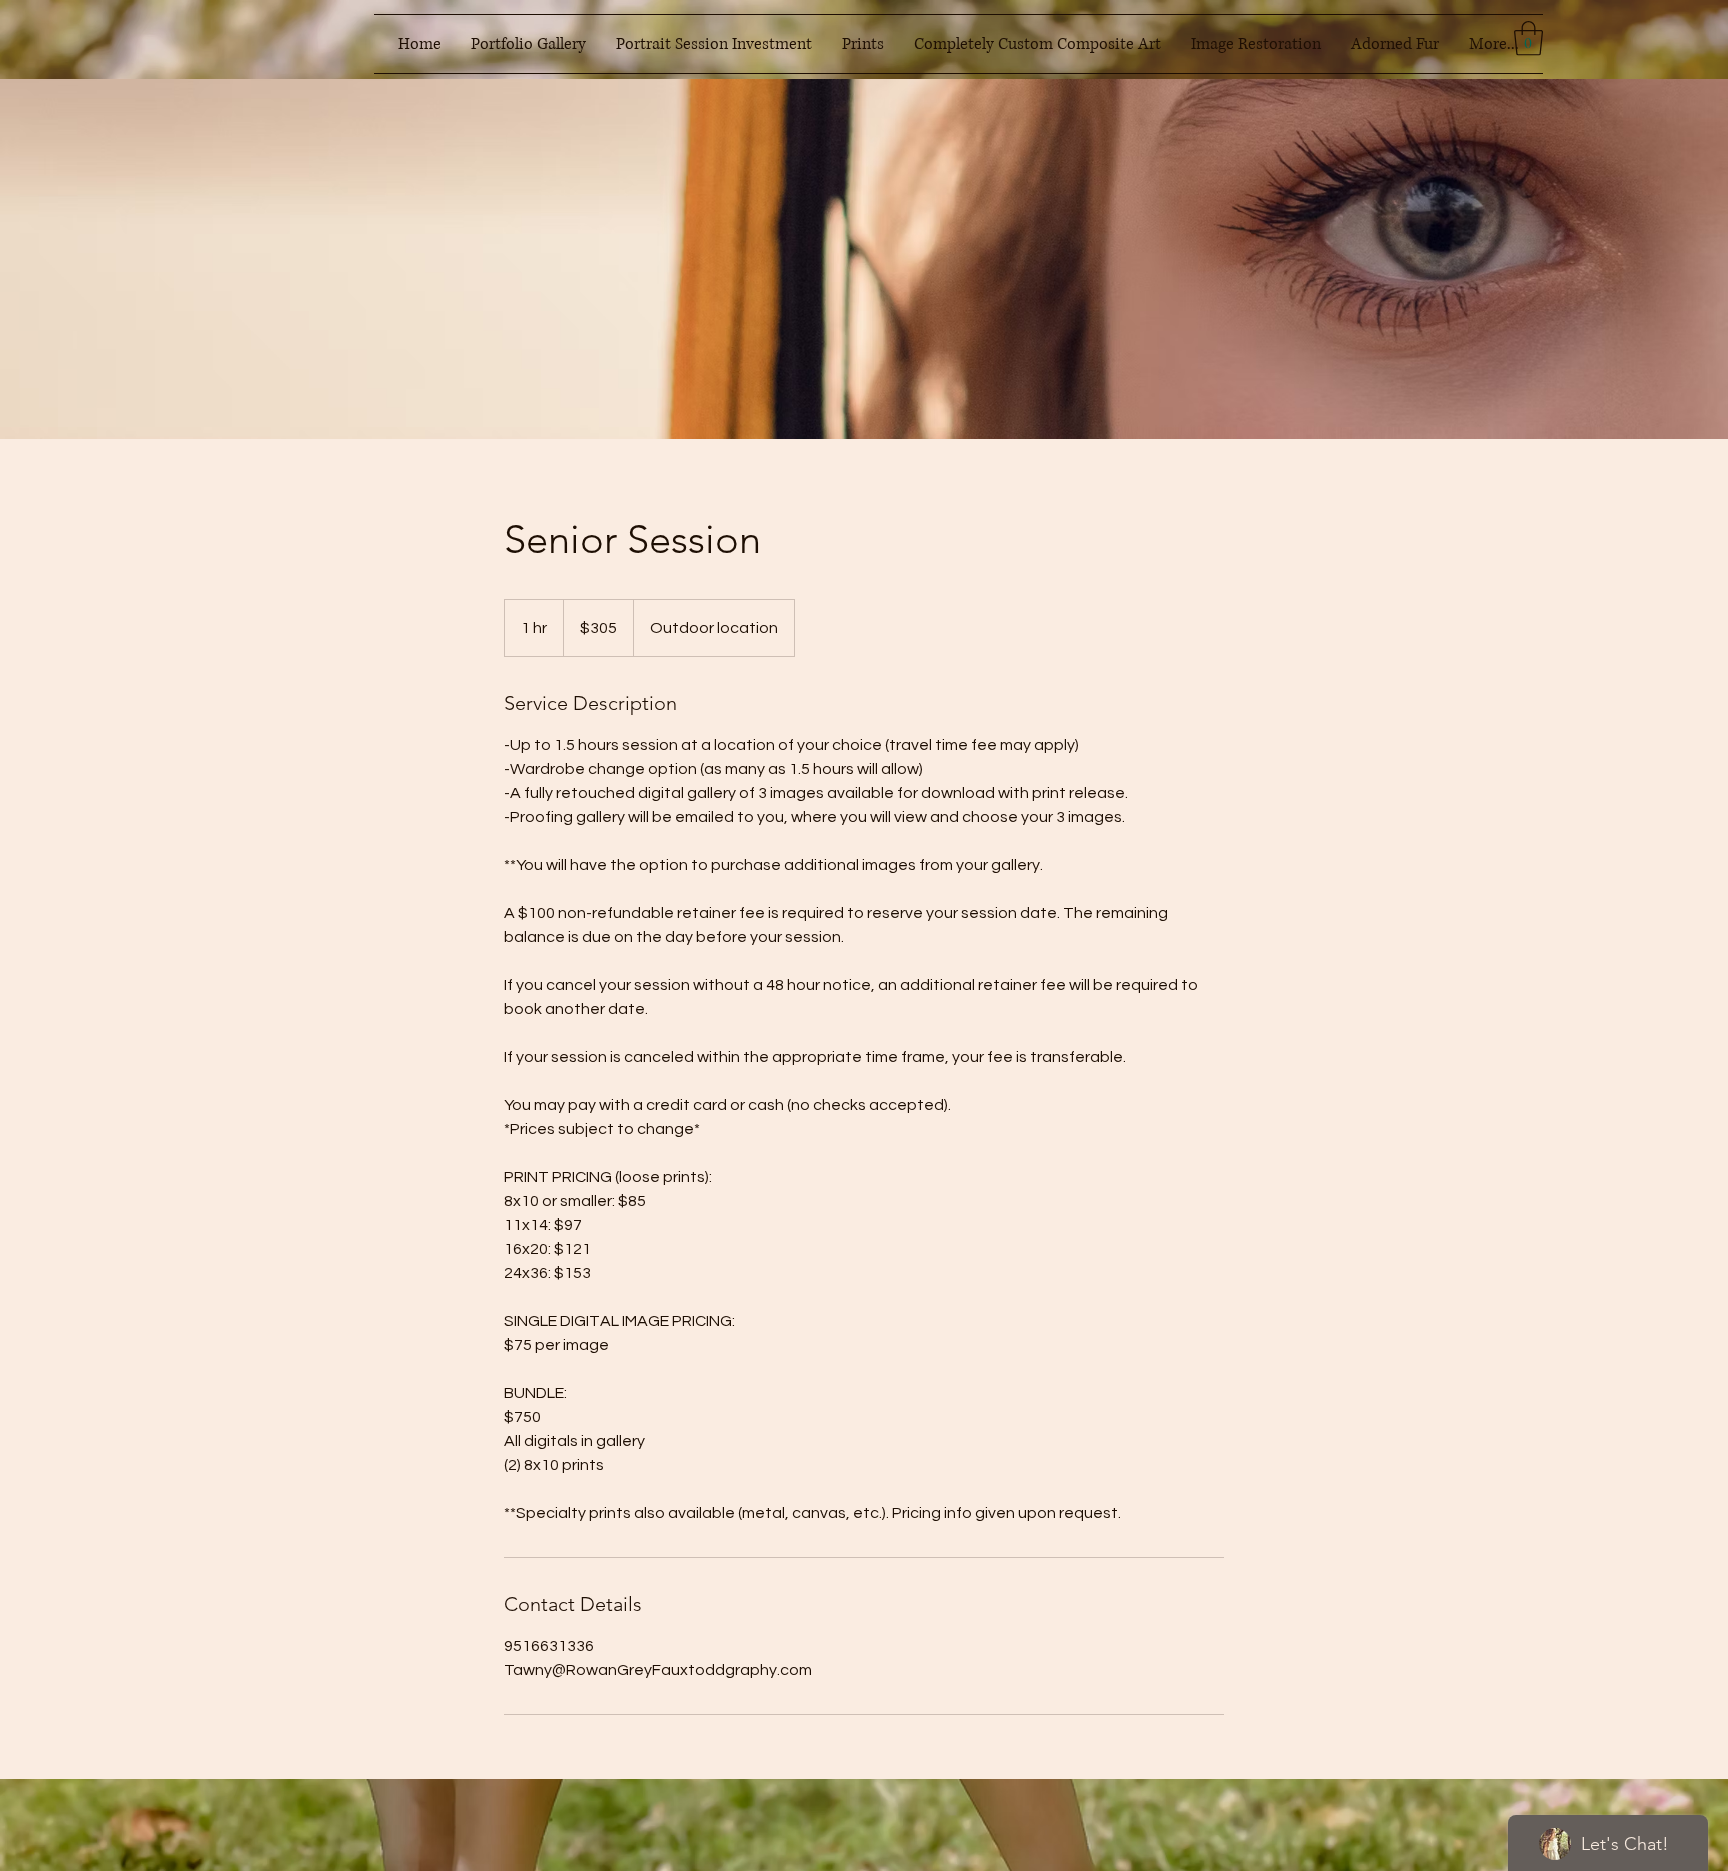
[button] (528, 44)
